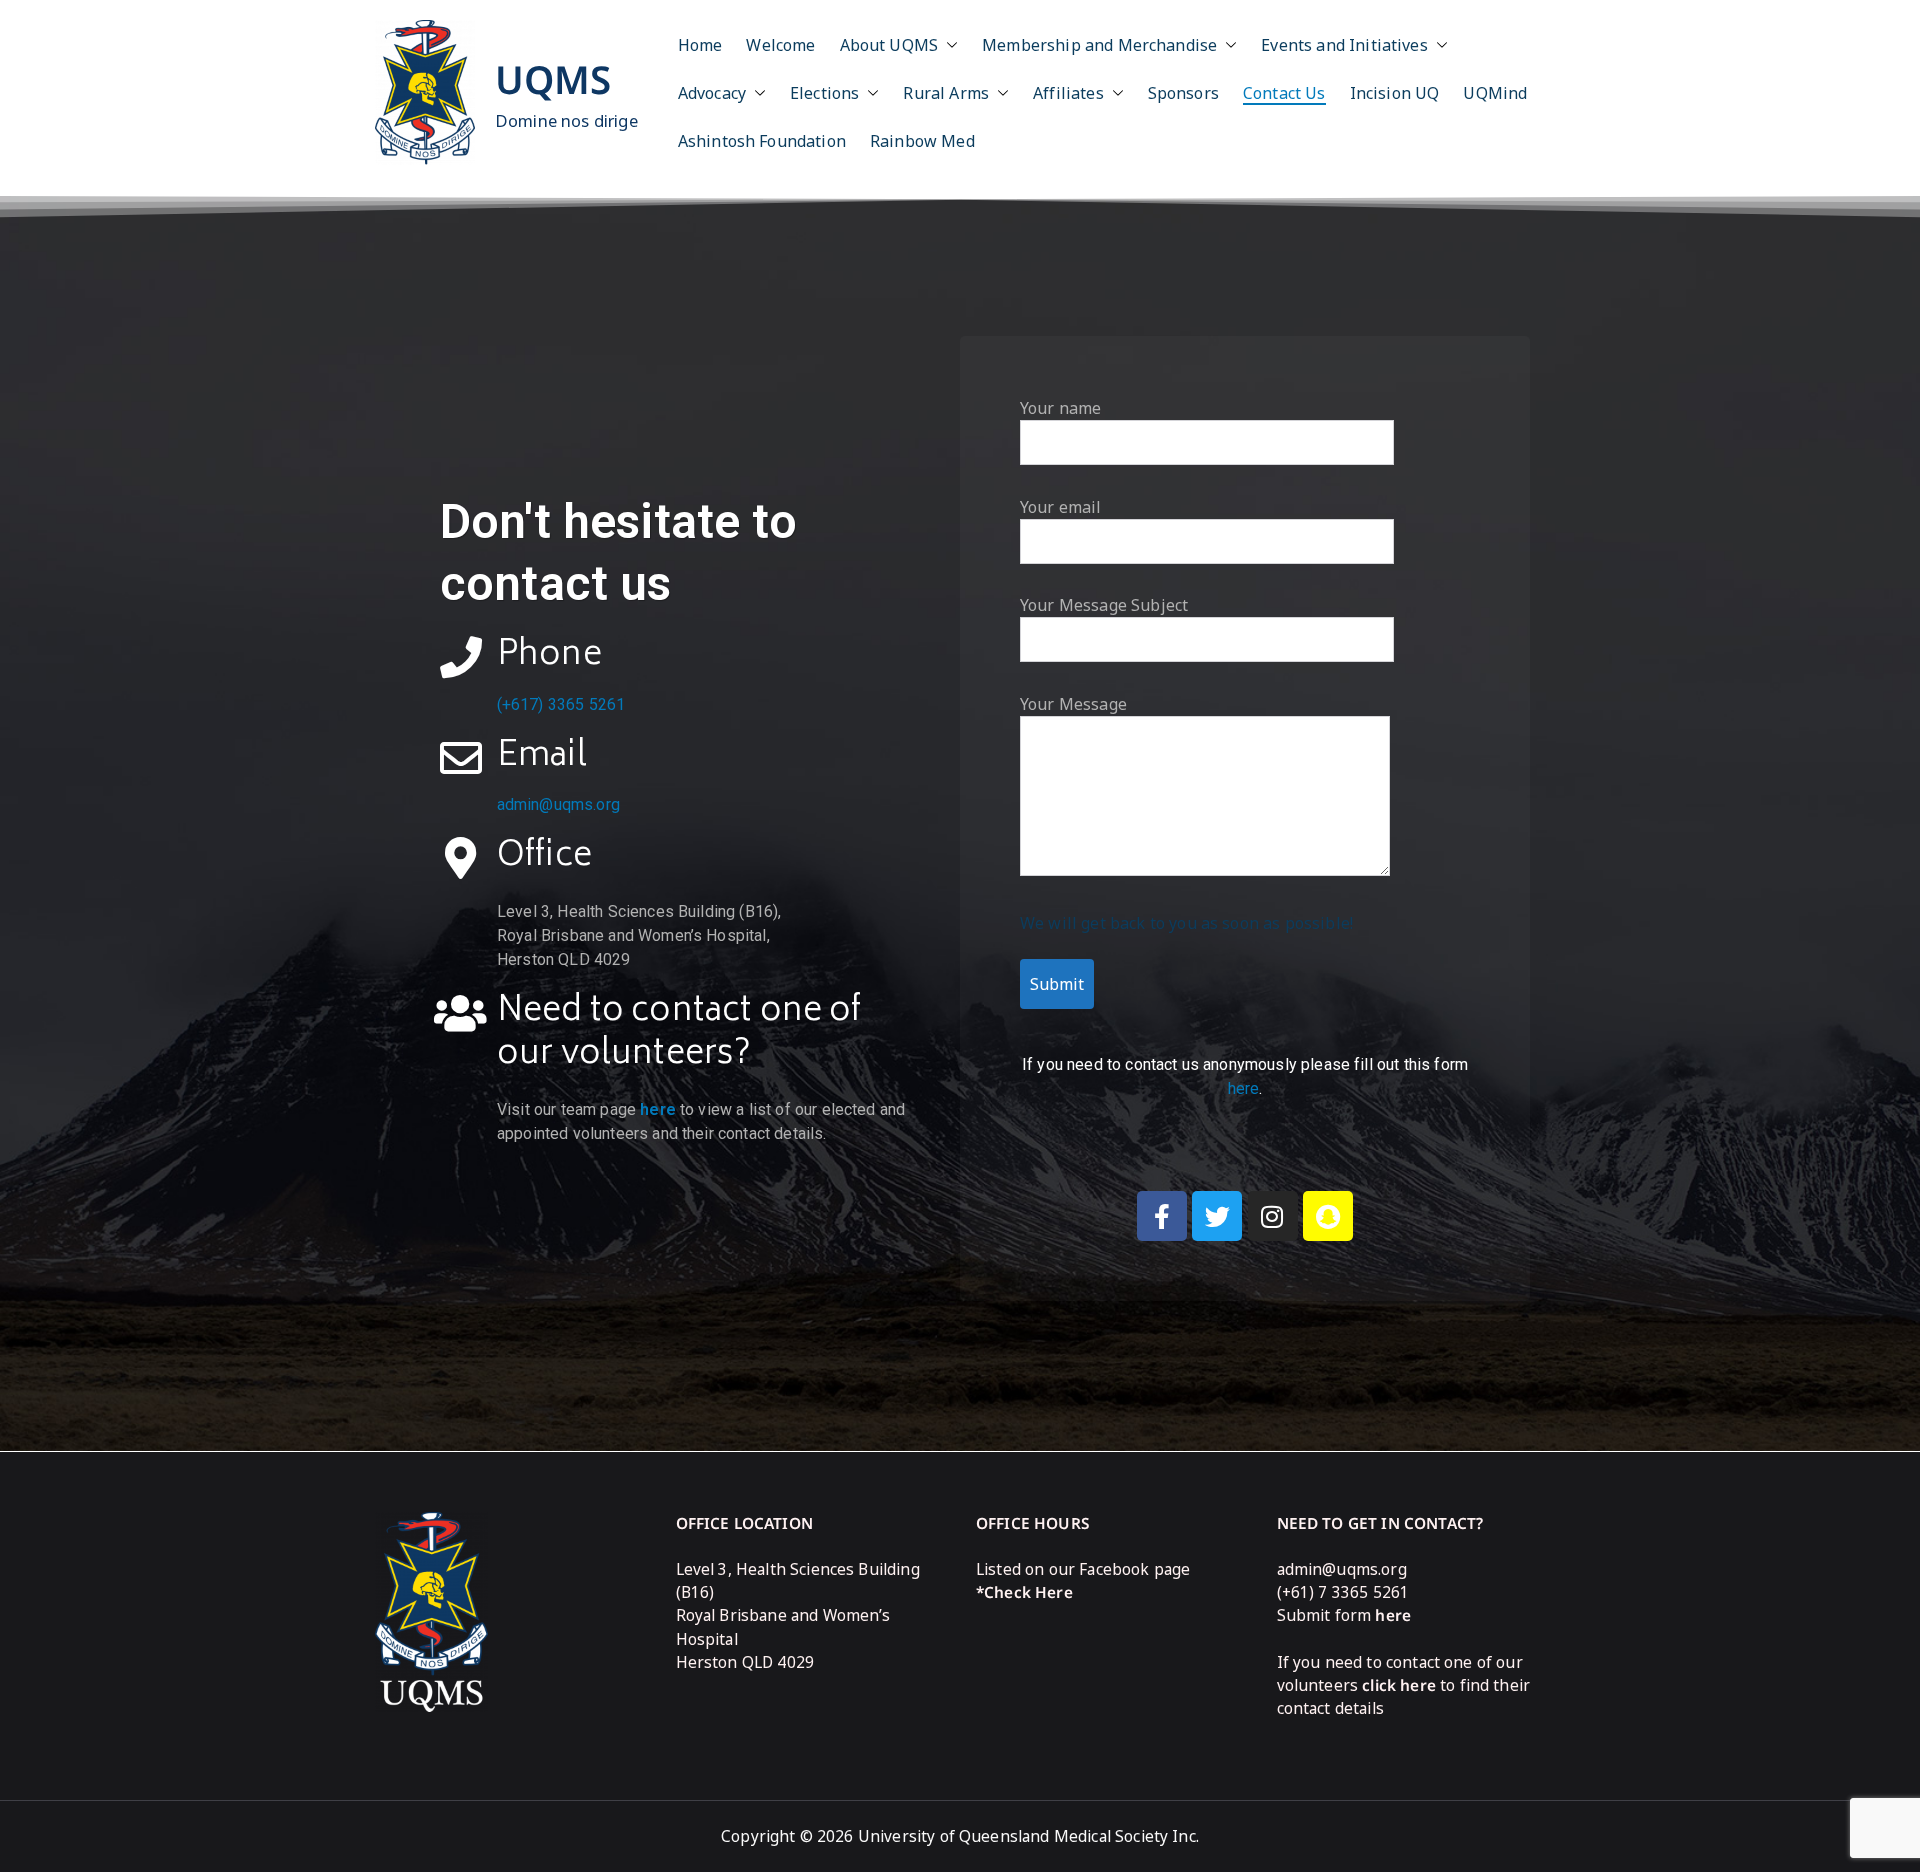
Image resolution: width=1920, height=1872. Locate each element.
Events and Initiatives (1344, 45)
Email (542, 757)
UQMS (553, 79)
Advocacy (712, 93)
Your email (1061, 507)
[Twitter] (1217, 1216)
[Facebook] (1162, 1216)
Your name (1060, 408)
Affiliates (1068, 93)
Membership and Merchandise (1099, 45)
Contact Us (1284, 93)
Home (700, 45)
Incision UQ (1395, 93)
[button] (948, 45)
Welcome (780, 45)
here (658, 1109)
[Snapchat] (1328, 1216)
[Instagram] (1273, 1216)
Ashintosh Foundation (762, 141)
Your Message (1073, 704)
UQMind (1495, 93)
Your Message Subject (1104, 605)
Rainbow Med (922, 141)
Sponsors (1183, 93)
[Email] (461, 758)
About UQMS (889, 45)
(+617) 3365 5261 (561, 704)
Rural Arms (946, 93)
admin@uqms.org (558, 804)
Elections (824, 93)
